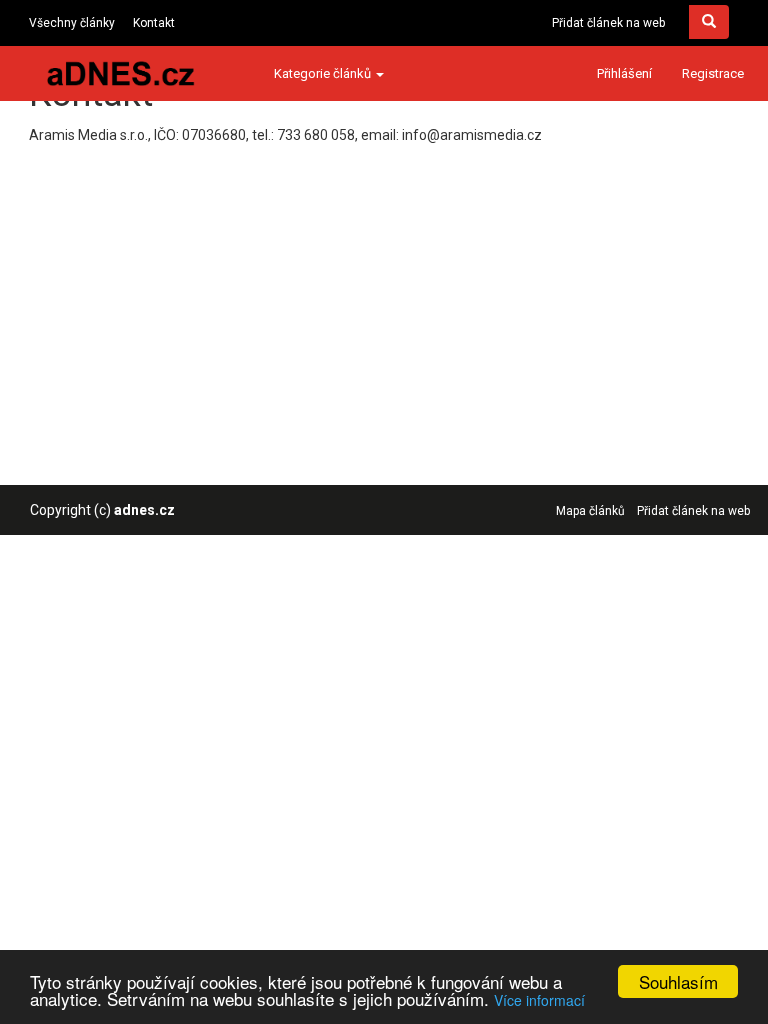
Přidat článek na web (608, 23)
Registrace (713, 73)
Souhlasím (678, 981)
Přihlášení (624, 73)
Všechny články (72, 23)
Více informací (539, 1000)
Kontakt (154, 23)
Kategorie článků (324, 73)
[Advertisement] (379, 285)
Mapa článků (590, 511)
